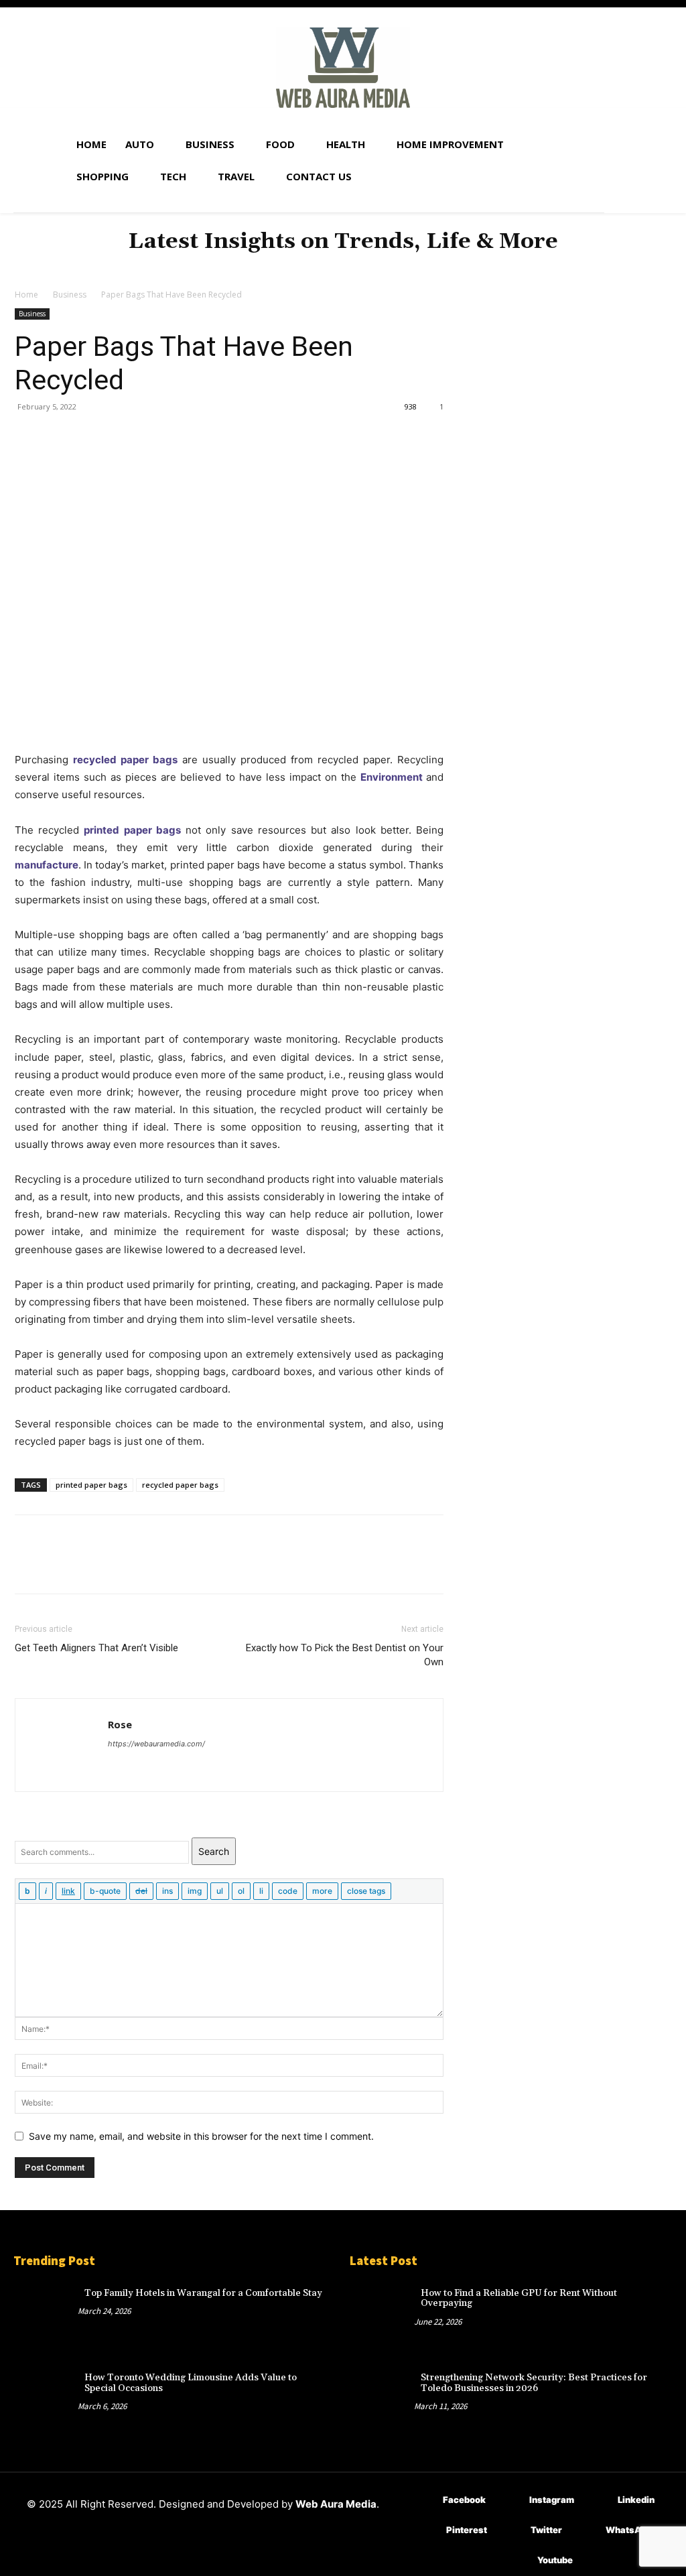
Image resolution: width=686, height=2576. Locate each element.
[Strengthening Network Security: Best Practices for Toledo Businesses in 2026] (382, 2396)
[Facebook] (28, 437)
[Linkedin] (598, 2501)
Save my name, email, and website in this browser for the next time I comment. (201, 2136)
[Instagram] (509, 2501)
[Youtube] (518, 2561)
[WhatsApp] (121, 437)
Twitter (546, 2530)
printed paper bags (132, 830)
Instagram (552, 2500)
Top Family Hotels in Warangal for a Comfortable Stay (203, 2293)
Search (214, 1851)
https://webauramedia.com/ (156, 1744)
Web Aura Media (336, 2504)
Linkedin (636, 2500)
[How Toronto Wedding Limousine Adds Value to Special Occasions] (46, 2396)
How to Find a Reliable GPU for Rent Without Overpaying (519, 2298)
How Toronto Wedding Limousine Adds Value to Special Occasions (191, 2383)
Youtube (555, 2560)
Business (70, 295)
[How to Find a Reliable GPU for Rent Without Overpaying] (382, 2311)
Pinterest (467, 2530)
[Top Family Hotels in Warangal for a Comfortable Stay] (46, 2311)
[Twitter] (59, 437)
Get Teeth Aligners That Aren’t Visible (96, 1648)
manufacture (47, 865)
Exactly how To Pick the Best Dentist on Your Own (345, 1655)
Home (26, 295)
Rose (120, 1724)
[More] (152, 437)
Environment (392, 777)
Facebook (464, 2500)
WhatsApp (629, 2530)
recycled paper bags (125, 760)
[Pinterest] (90, 437)
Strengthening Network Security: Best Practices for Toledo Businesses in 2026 (534, 2383)
